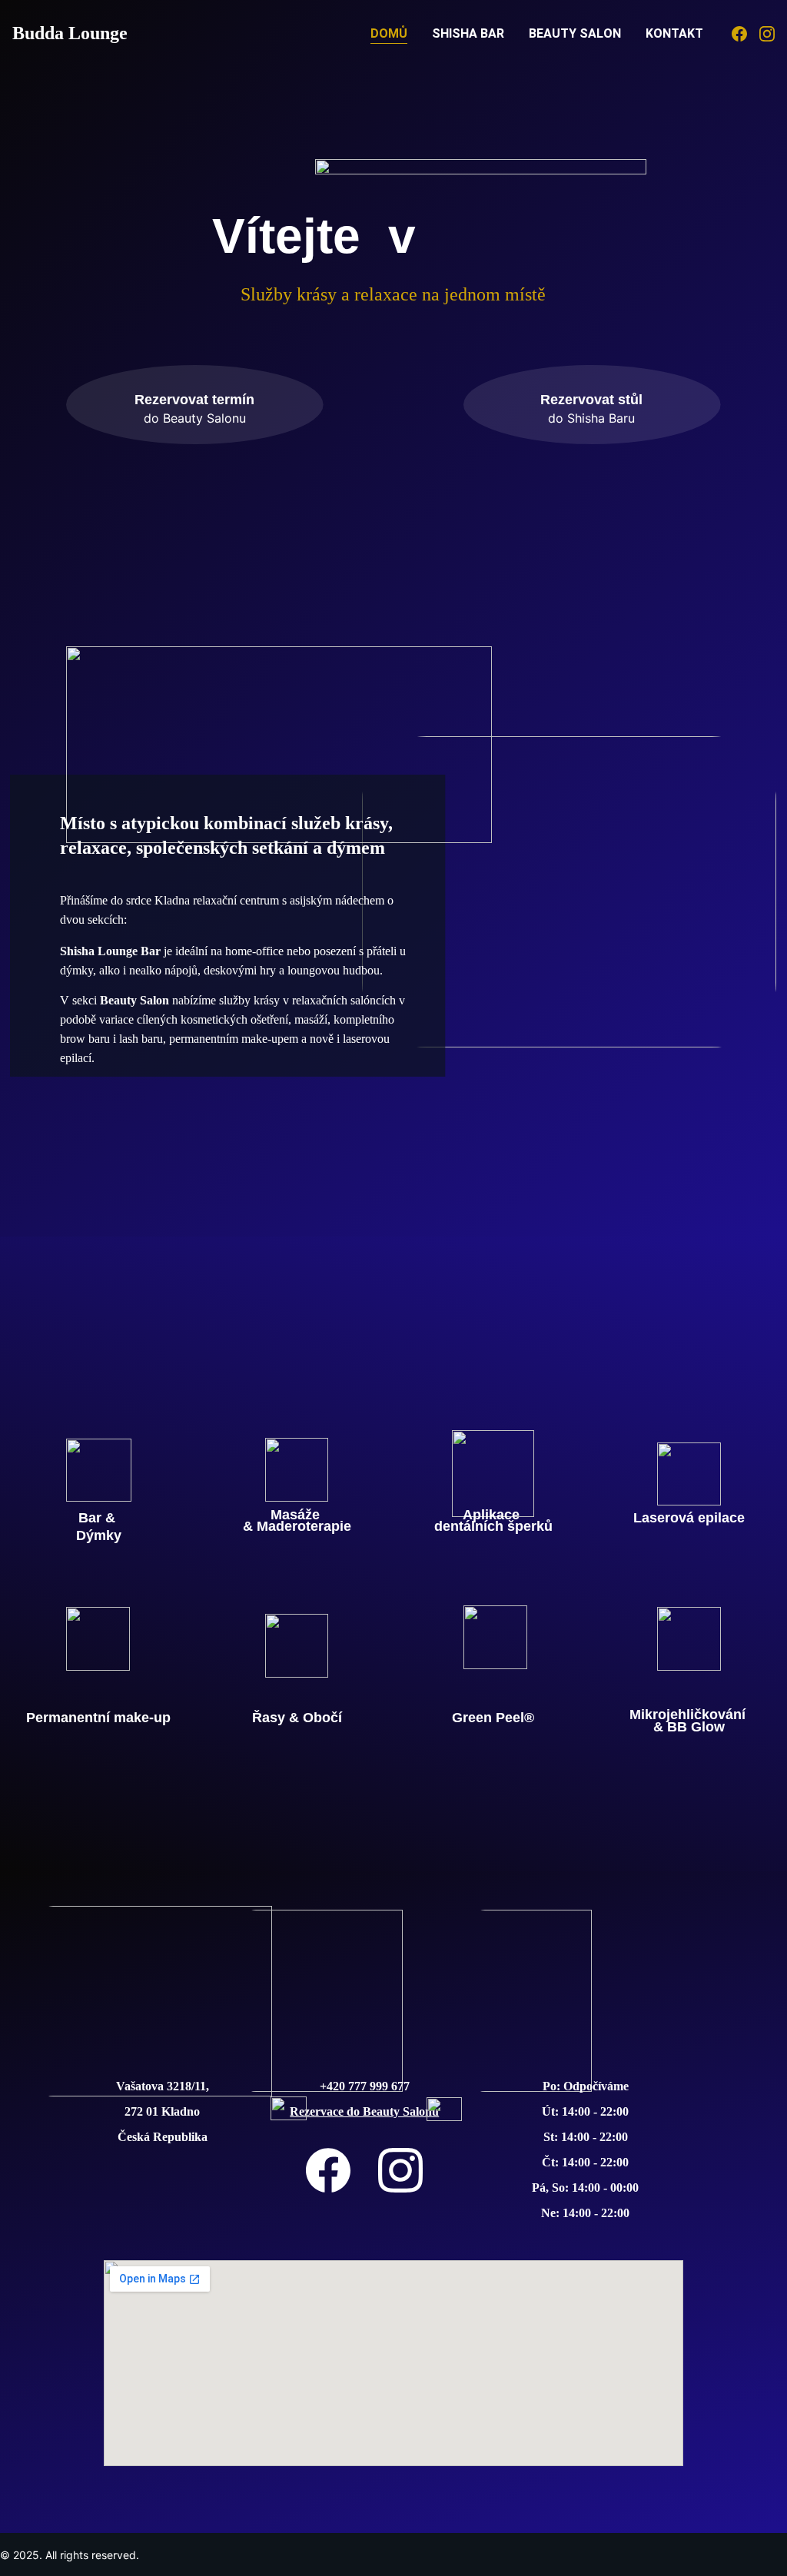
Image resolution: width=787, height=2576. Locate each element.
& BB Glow (689, 1727)
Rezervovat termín (194, 400)
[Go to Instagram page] (767, 34)
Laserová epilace (689, 1518)
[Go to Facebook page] (745, 34)
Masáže (297, 1515)
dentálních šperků (493, 1526)
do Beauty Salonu (195, 418)
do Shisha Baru (591, 418)
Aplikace (493, 1515)
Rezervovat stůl (591, 400)
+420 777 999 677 (365, 2086)
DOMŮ (389, 33)
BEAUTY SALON (575, 33)
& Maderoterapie (297, 1526)
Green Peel (488, 1718)
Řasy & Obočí (297, 1718)
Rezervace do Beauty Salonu (364, 2111)
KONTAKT (674, 33)
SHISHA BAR (468, 33)
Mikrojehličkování (689, 1715)
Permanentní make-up (98, 1718)
